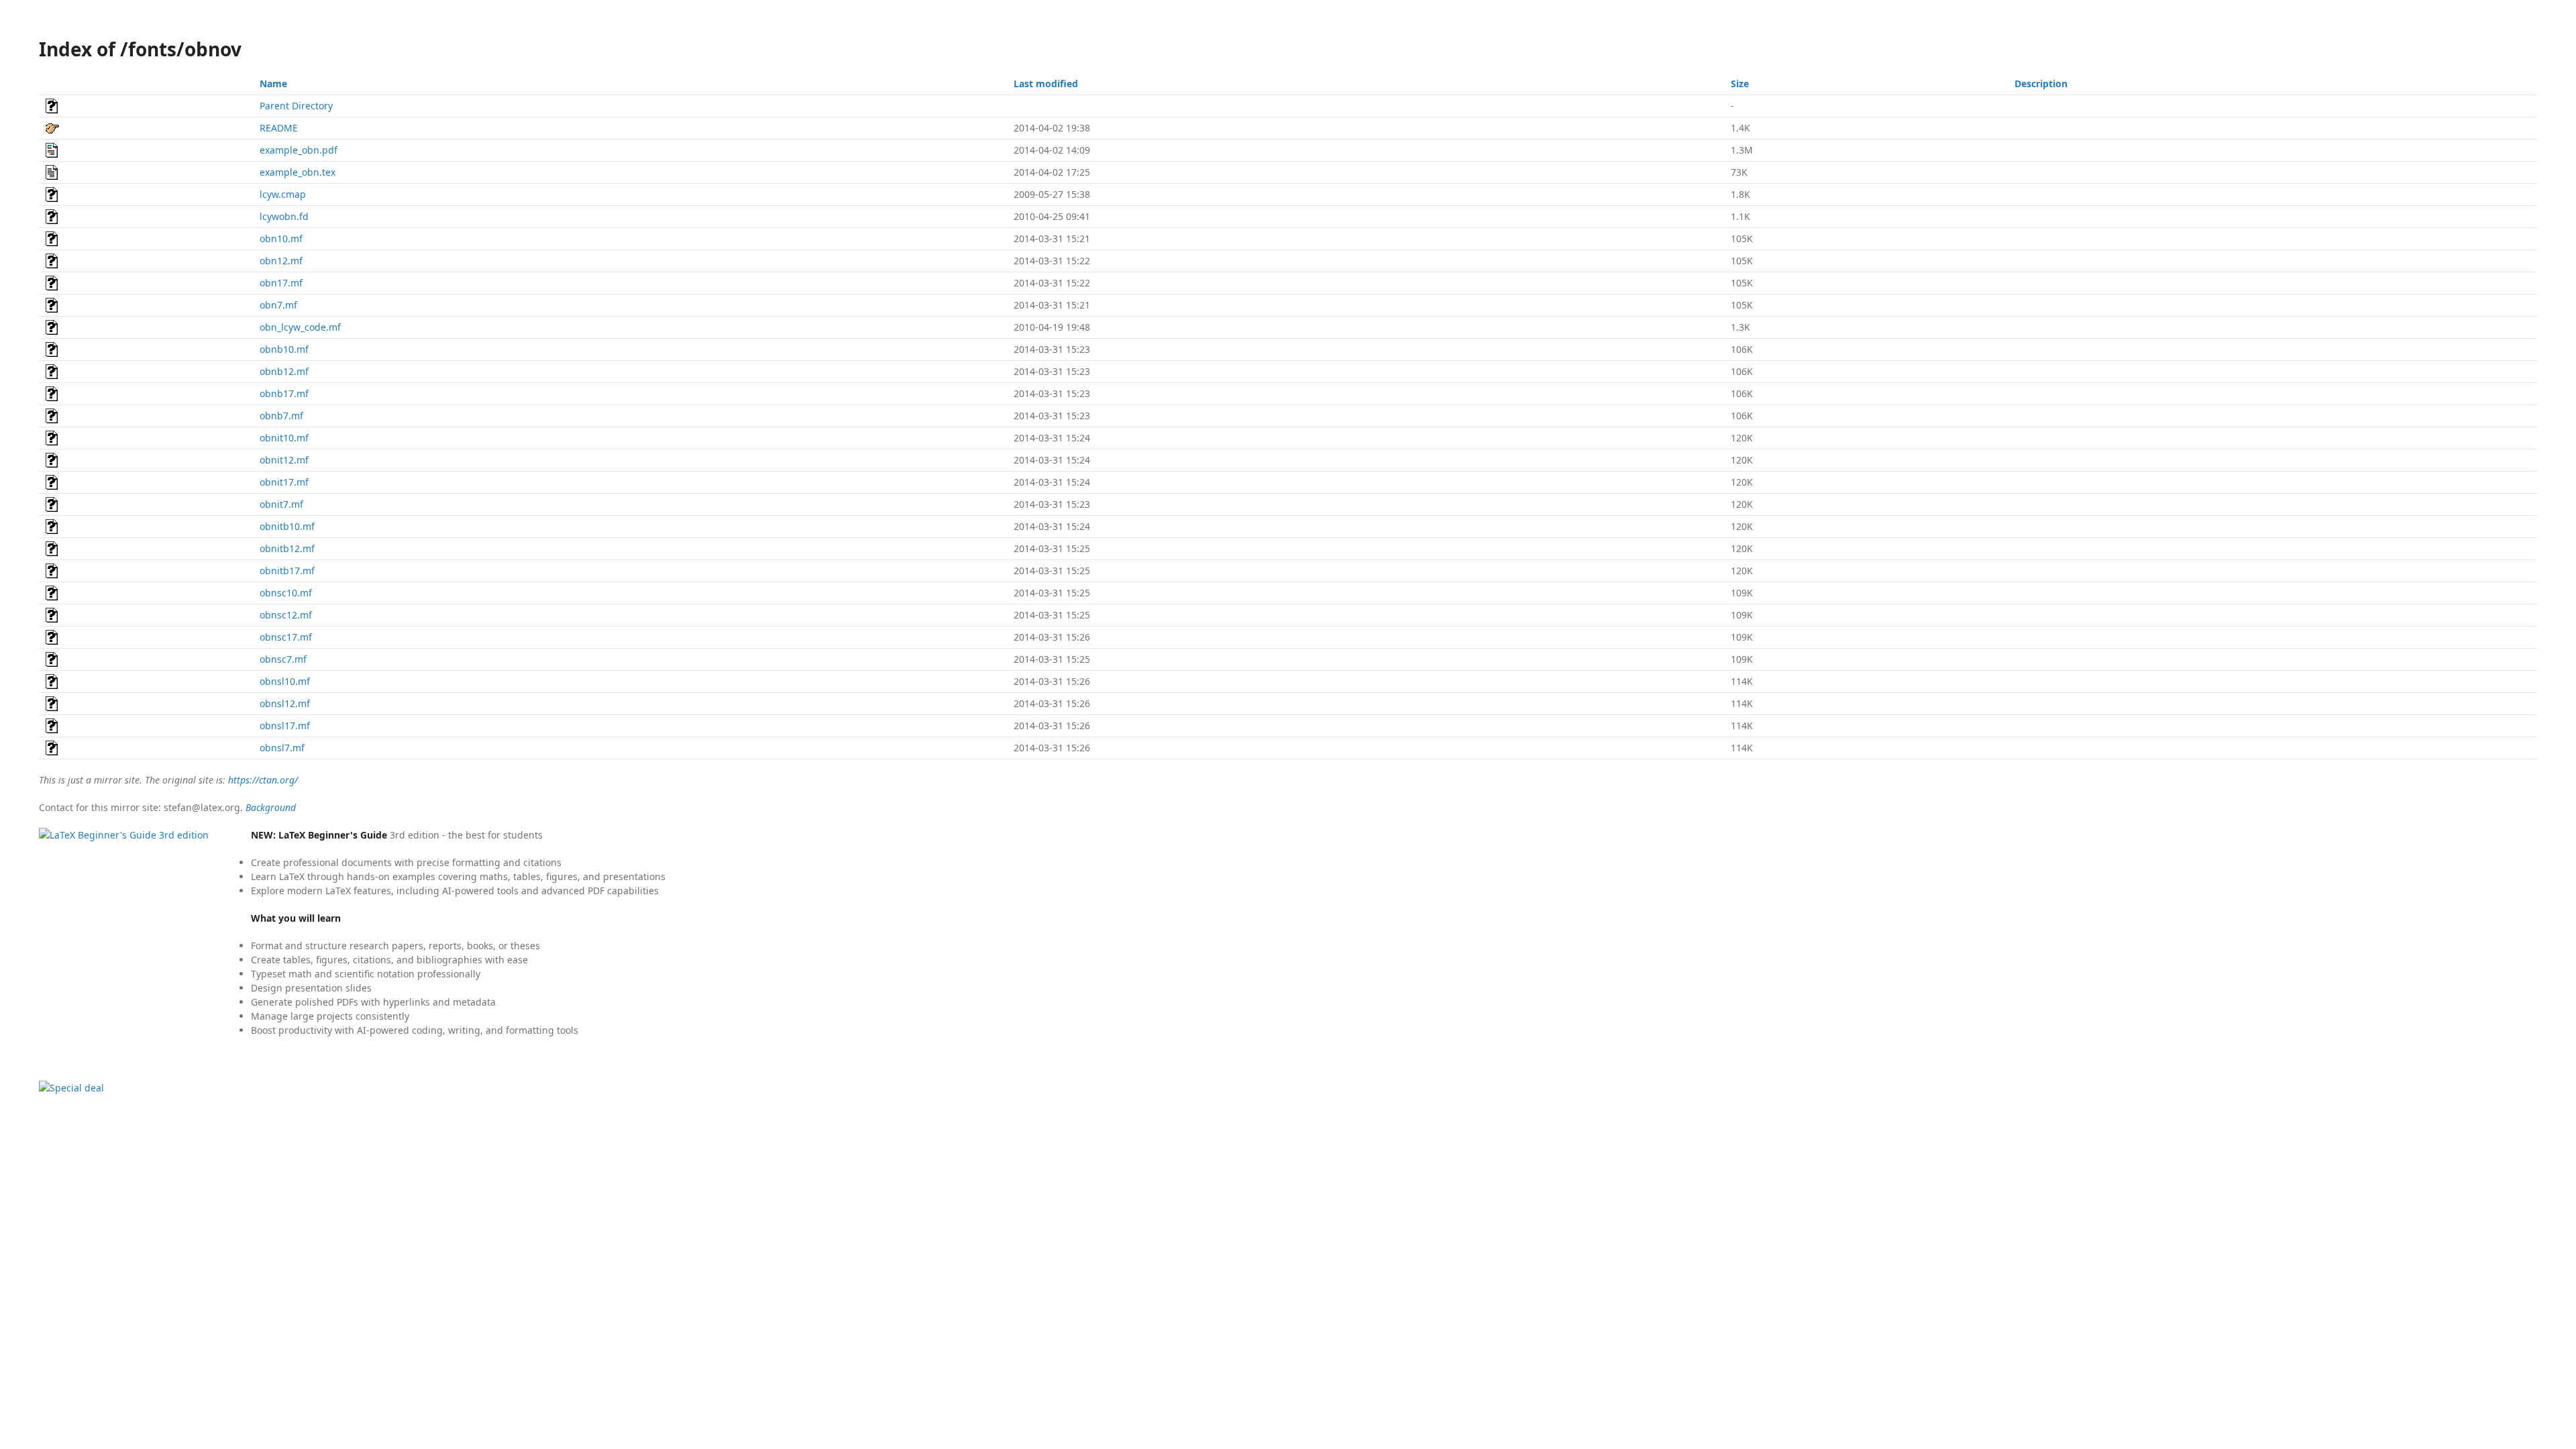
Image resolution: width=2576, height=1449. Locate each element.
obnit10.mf (284, 438)
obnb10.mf (284, 349)
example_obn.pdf (299, 150)
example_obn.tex (298, 172)
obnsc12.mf (286, 615)
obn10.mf (281, 238)
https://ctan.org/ (263, 780)
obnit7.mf (281, 504)
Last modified (1046, 84)
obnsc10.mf (286, 593)
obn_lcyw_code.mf (300, 327)
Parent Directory (296, 106)
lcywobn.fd (284, 216)
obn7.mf (278, 305)
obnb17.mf (284, 393)
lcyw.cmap (283, 194)
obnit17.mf (284, 482)
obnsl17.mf (285, 726)
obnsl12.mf (285, 703)
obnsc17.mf (286, 637)
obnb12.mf (284, 371)
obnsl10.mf (285, 681)
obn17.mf (281, 283)
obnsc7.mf (283, 659)
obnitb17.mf (287, 571)
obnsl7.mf (282, 748)
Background (271, 807)
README (279, 128)
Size (1740, 84)
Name (273, 84)
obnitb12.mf (287, 548)
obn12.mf (281, 261)
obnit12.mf (284, 460)
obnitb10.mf (287, 526)
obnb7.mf (281, 416)
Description (2041, 84)
